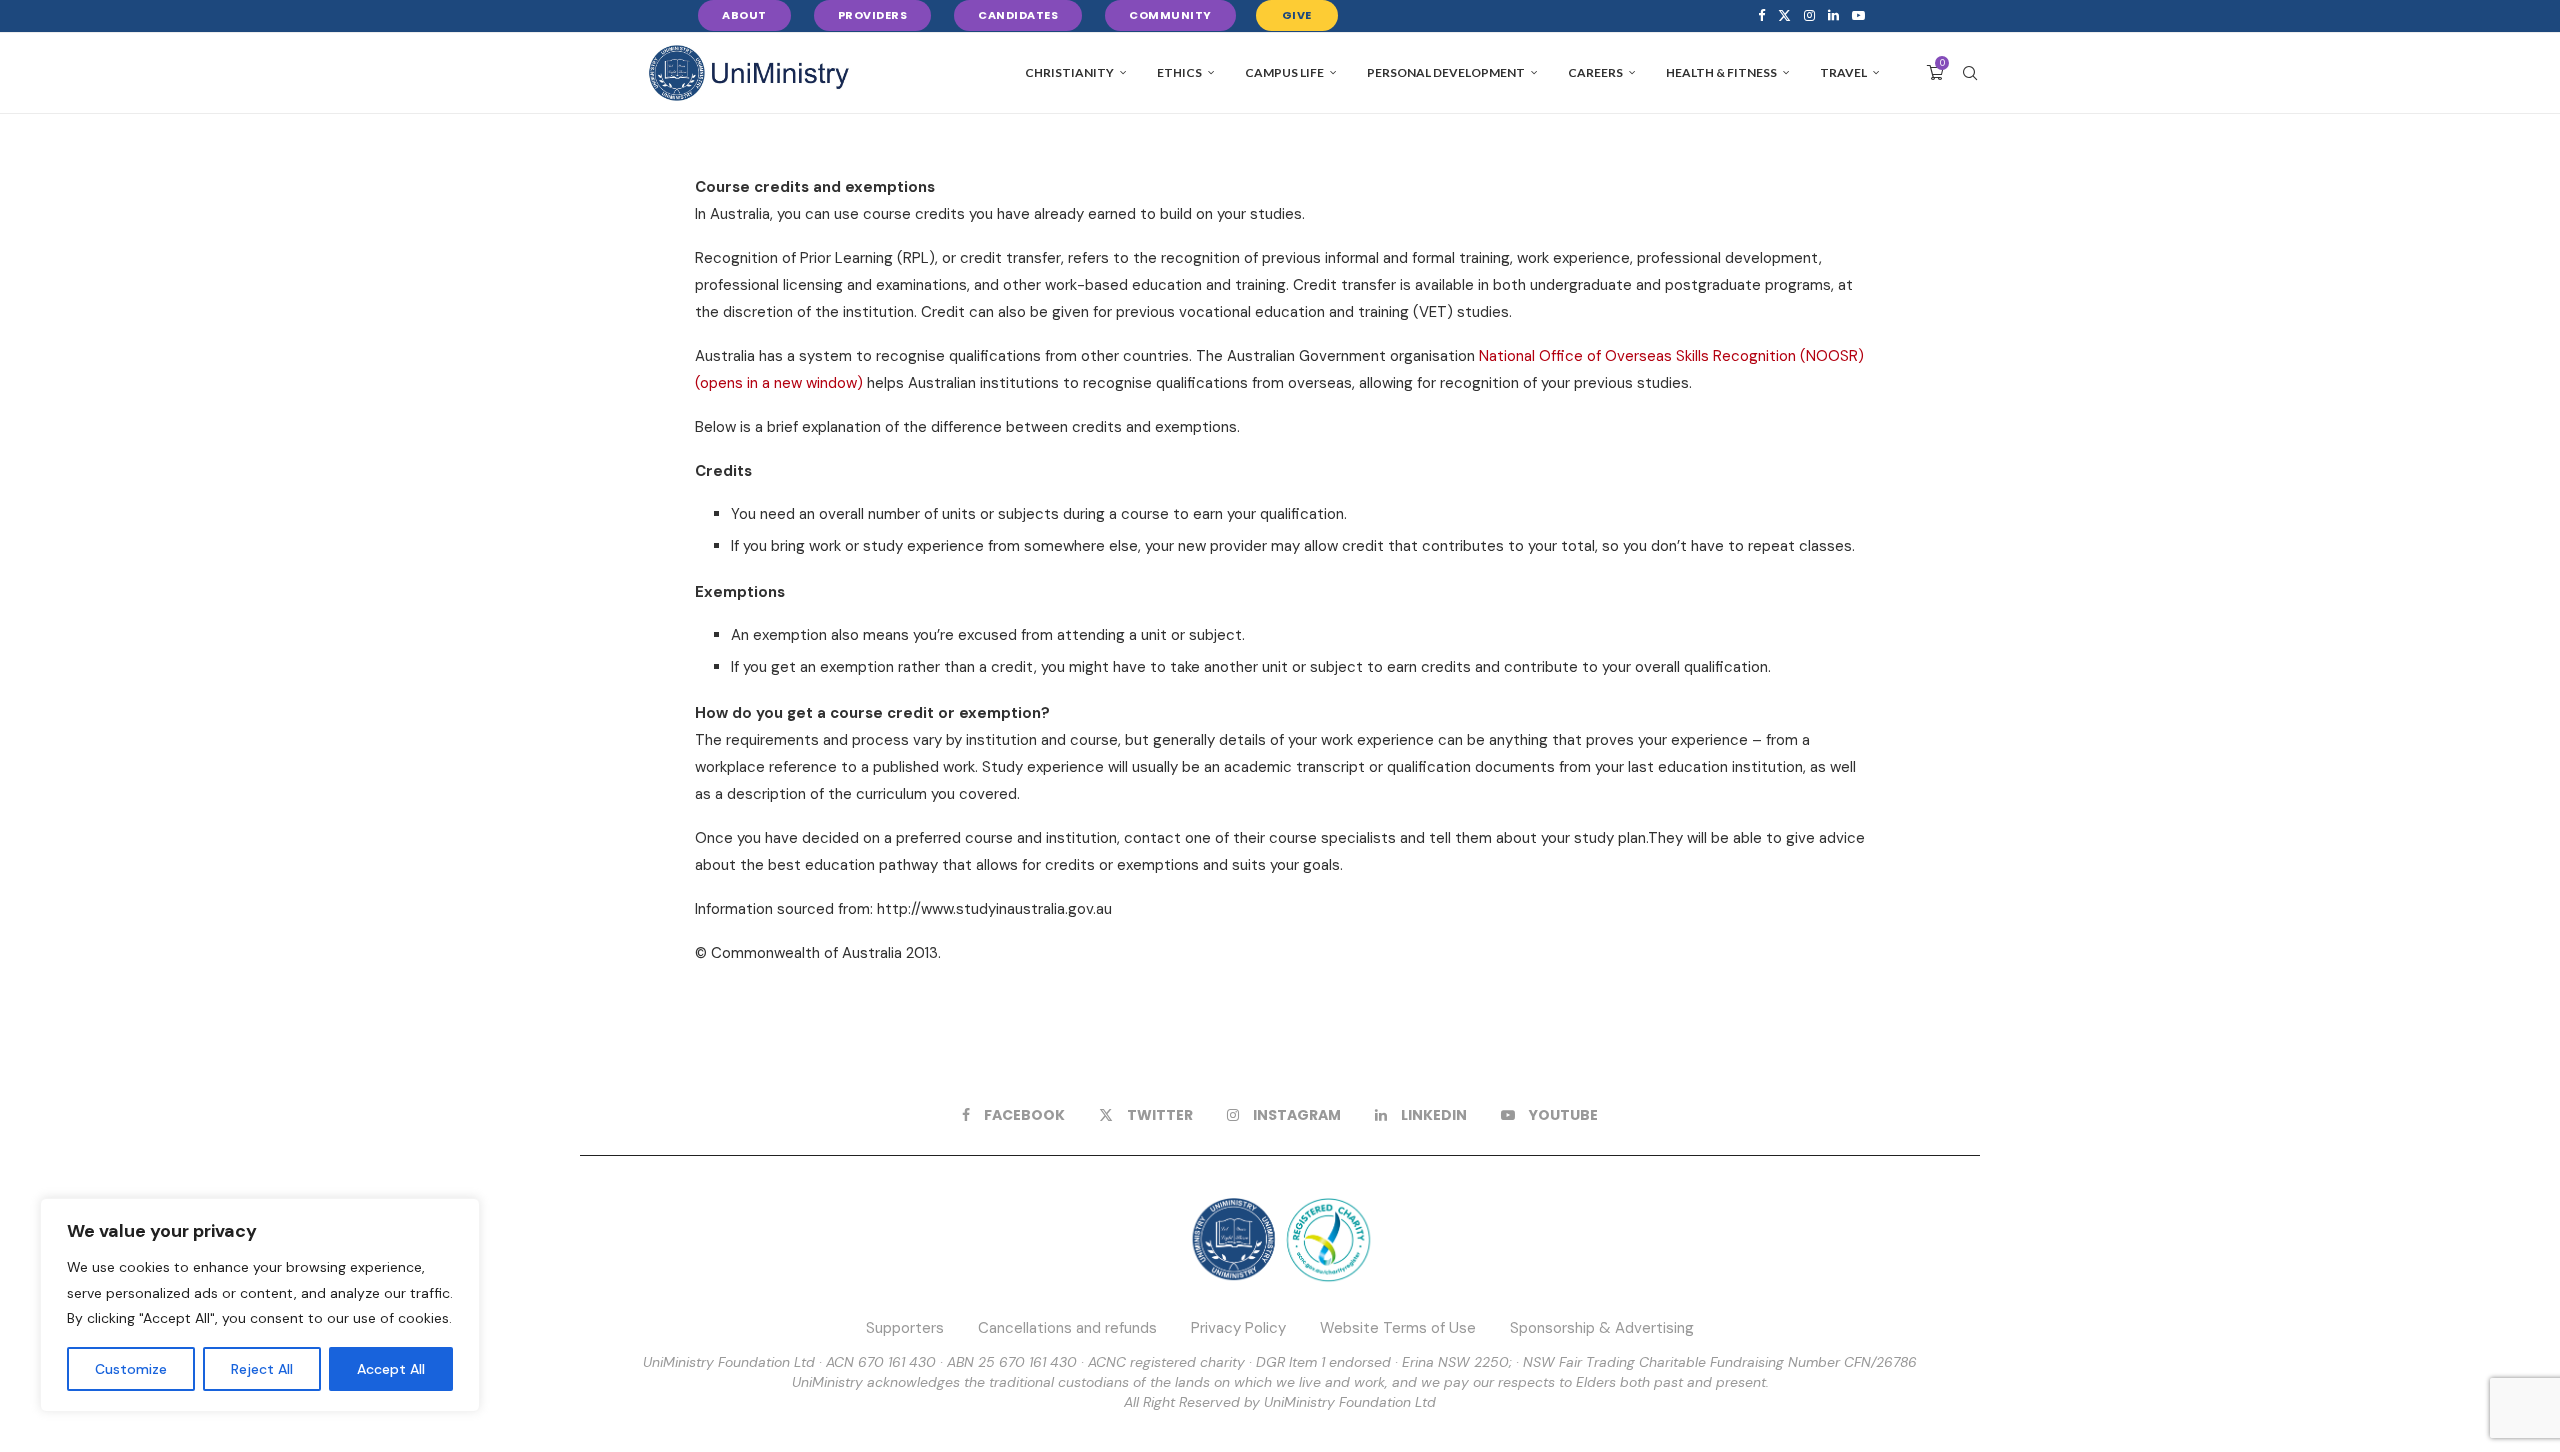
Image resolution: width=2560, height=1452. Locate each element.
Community (1170, 15)
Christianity (1069, 72)
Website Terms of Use (1398, 1328)
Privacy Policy (1238, 1328)
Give (1297, 15)
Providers (873, 15)
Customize (131, 1369)
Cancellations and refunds (1067, 1328)
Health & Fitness (1721, 72)
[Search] (1970, 73)
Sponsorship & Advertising (1602, 1328)
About (744, 15)
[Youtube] (1858, 16)
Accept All (391, 1369)
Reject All (262, 1369)
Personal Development (1446, 72)
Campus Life (1284, 72)
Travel (1843, 72)
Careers (1595, 72)
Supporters (905, 1328)
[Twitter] (1784, 16)
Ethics (1179, 72)
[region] (260, 1305)
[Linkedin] (1833, 16)
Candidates (1018, 15)
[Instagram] (1809, 16)
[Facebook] (1761, 16)
